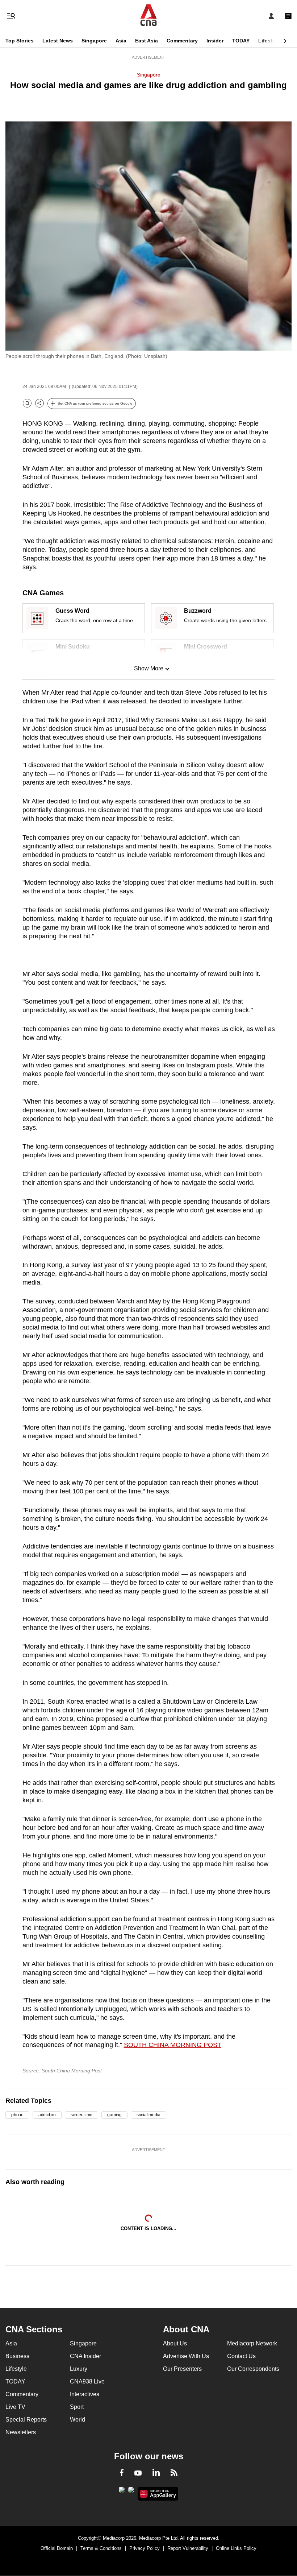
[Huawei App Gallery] (158, 2494)
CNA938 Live (87, 2381)
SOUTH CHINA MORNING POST (173, 2045)
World (78, 2420)
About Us (175, 2343)
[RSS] (174, 2474)
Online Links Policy (236, 2548)
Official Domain (57, 2548)
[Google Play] (122, 2492)
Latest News (58, 41)
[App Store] (131, 2492)
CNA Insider (85, 2356)
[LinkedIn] (156, 2474)
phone (17, 2115)
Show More (149, 668)
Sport (77, 2407)
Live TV (15, 2407)
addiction (47, 2115)
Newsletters (21, 2432)
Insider (215, 41)
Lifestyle (269, 41)
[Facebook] (122, 2474)
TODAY (241, 41)
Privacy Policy (145, 2548)
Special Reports (26, 2420)
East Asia (147, 41)
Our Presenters (182, 2369)
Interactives (85, 2394)
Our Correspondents (253, 2369)
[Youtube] (138, 2473)
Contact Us (241, 2356)
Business (17, 2356)
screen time (81, 2115)
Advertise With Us (186, 2356)
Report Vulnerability (188, 2548)
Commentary (182, 41)
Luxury (79, 2369)
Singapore (94, 41)
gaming (114, 2115)
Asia (121, 41)
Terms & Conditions (101, 2548)
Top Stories (20, 41)
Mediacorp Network (252, 2343)
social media (148, 2115)
